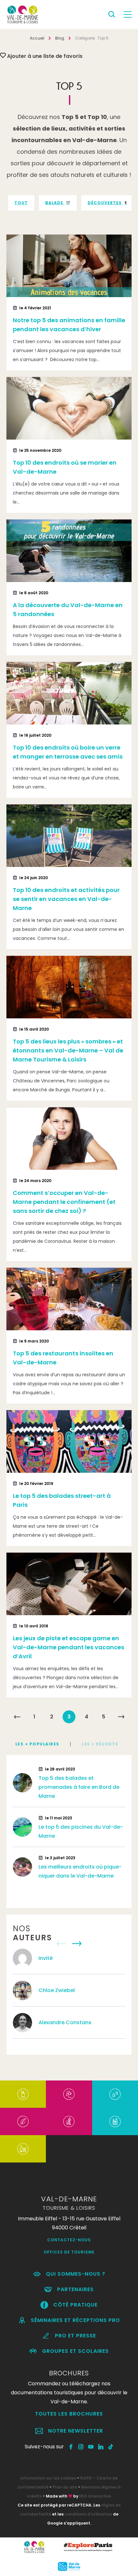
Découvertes (107, 203)
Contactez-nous (69, 2240)
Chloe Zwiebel (57, 1990)
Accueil (37, 38)
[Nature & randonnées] (23, 2121)
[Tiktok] (111, 2447)
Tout (21, 203)
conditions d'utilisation (88, 2514)
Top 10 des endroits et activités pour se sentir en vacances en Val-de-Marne (66, 899)
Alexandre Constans (66, 2022)
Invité (46, 1958)
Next (77, 1944)
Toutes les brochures (69, 2414)
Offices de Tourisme (69, 2252)
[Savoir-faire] (23, 2149)
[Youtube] (91, 2447)
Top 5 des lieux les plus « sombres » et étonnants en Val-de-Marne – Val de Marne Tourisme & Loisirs (68, 1050)
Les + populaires (37, 1744)
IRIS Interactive (95, 2496)
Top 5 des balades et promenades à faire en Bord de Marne (79, 1787)
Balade (58, 203)
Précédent (17, 1717)
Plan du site (65, 2487)
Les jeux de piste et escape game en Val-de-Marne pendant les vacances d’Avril (69, 1647)
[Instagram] (81, 2447)
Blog (60, 38)
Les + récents (100, 1744)
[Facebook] (71, 2447)
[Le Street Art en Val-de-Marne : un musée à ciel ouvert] (23, 2094)
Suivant (121, 1717)
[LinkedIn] (101, 2447)
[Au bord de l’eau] (115, 2094)
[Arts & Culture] (69, 2094)
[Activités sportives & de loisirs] (69, 2121)
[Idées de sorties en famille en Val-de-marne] (115, 2121)
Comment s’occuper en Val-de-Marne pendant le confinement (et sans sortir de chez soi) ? (64, 1202)
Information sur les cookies (48, 2478)
